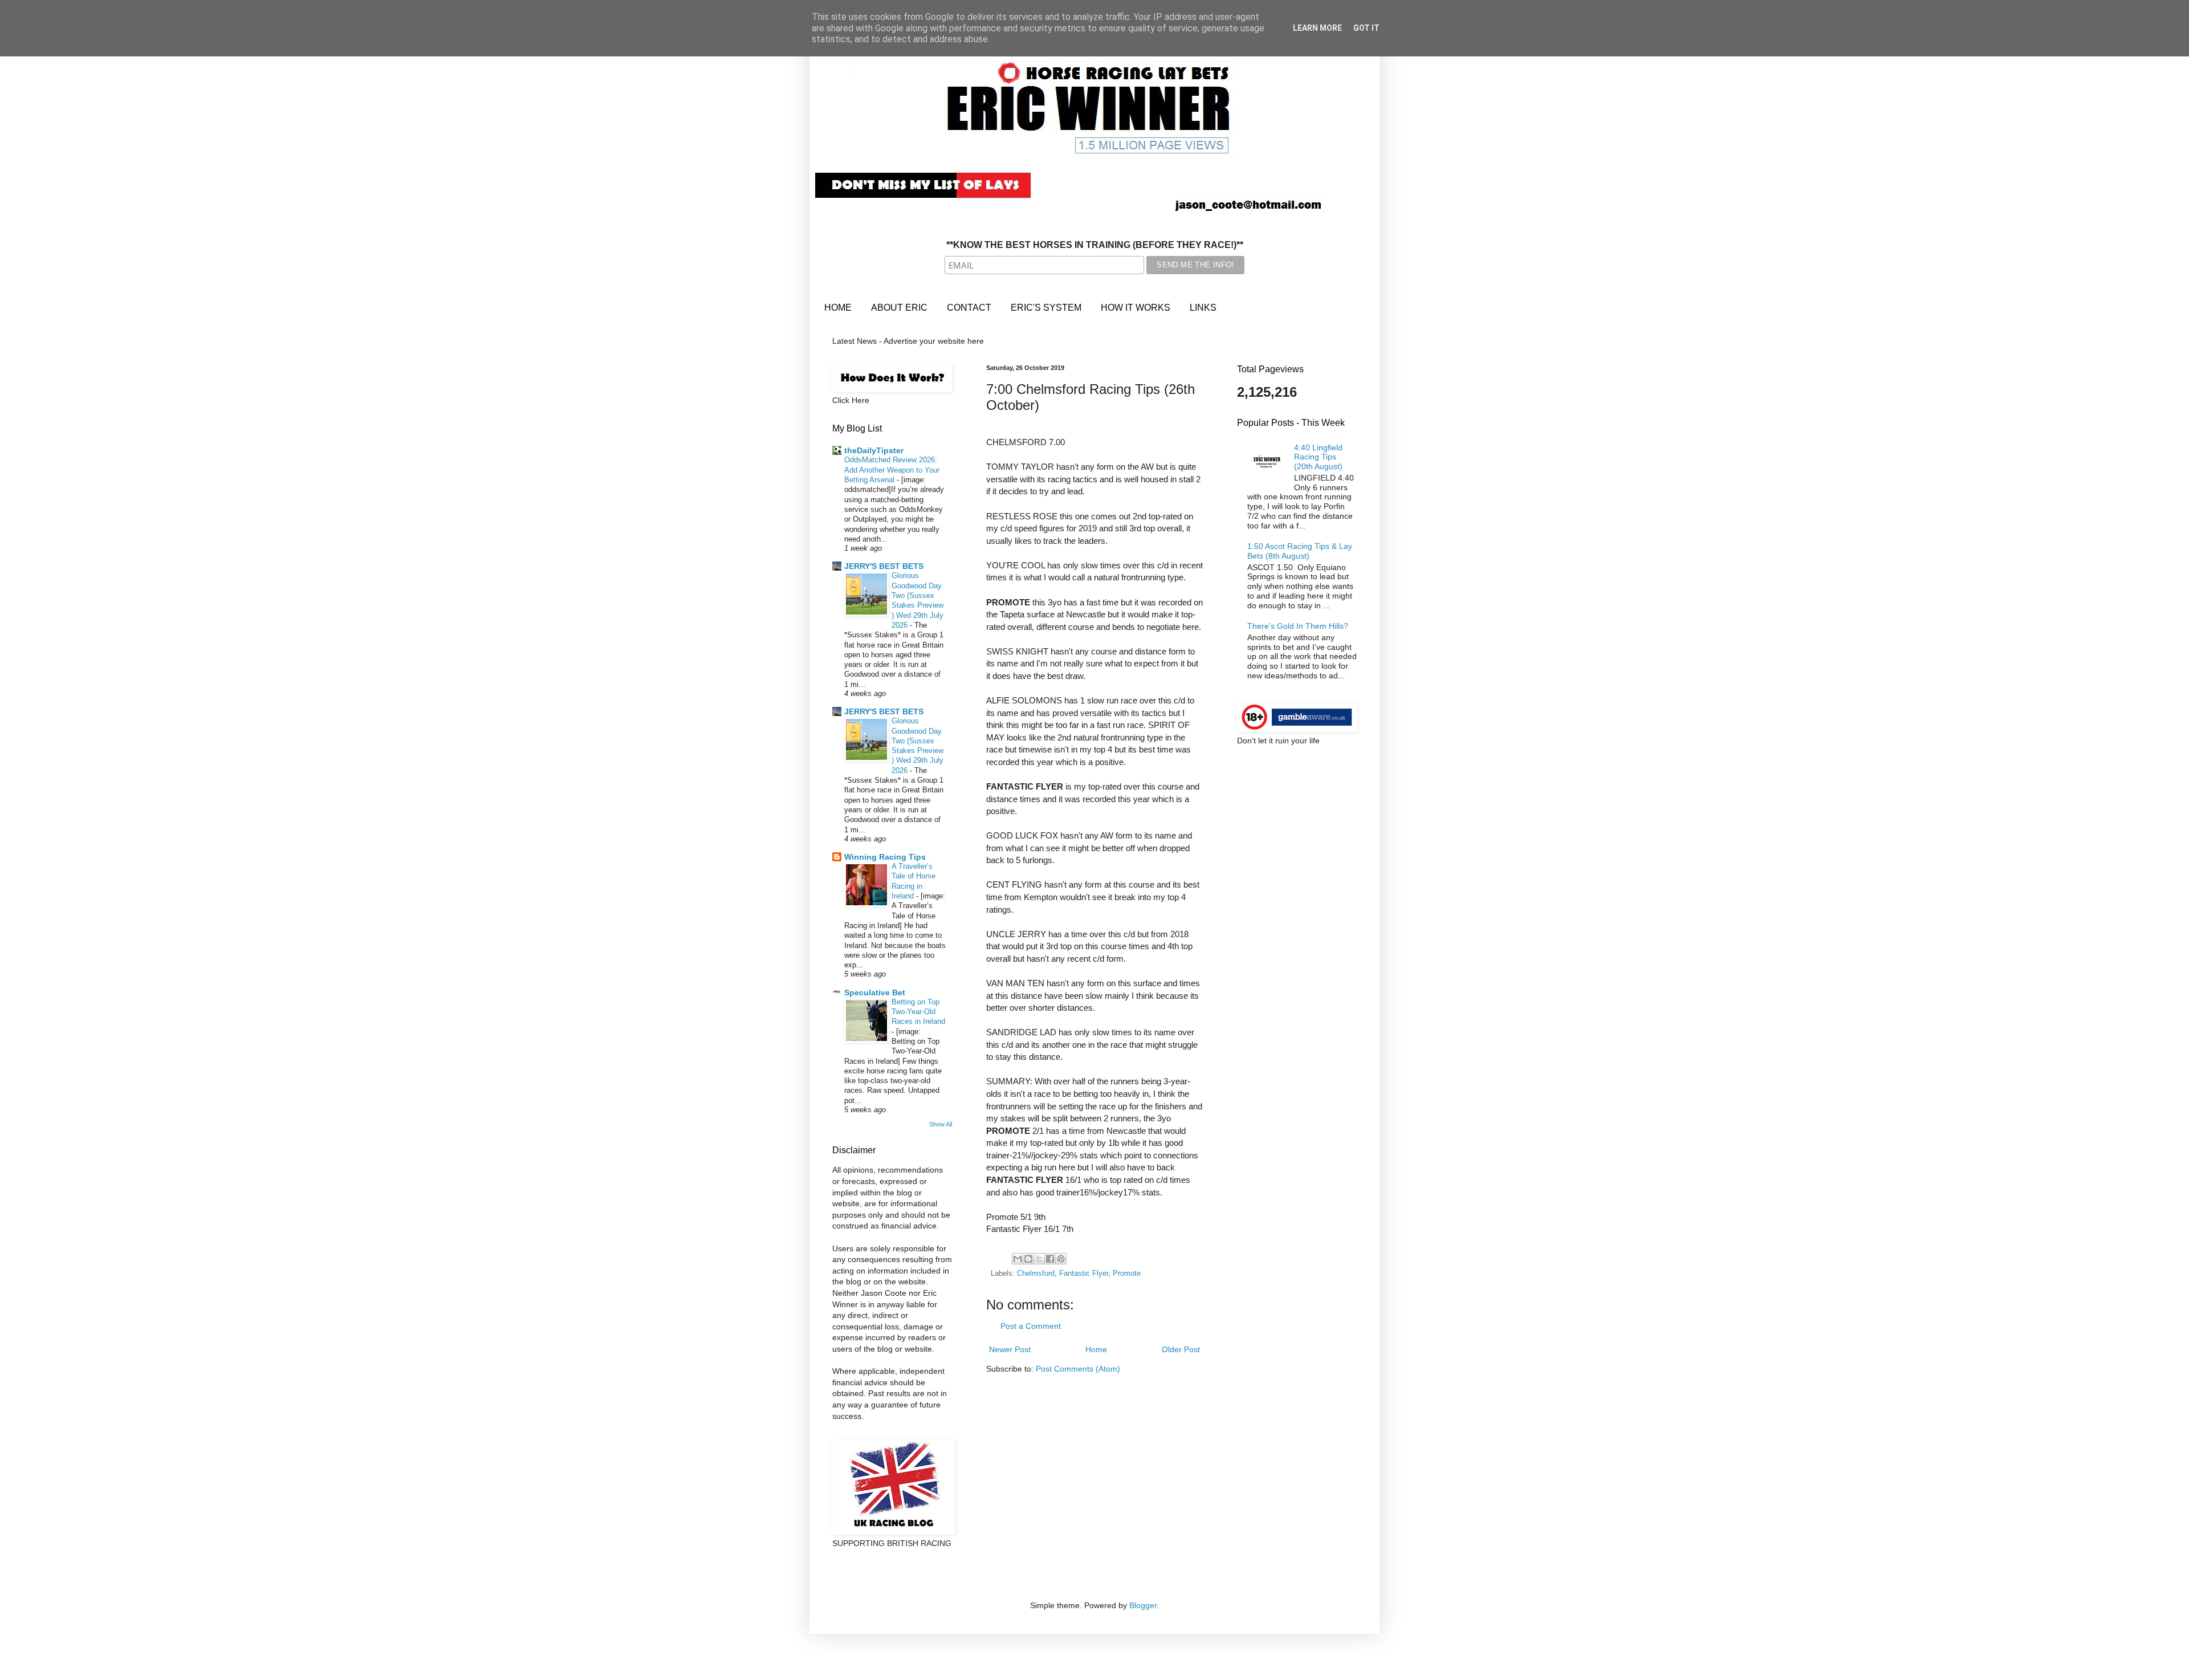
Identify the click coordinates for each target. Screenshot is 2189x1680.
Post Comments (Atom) (1078, 1369)
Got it (1366, 28)
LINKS (1203, 308)
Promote (1127, 1274)
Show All (941, 1124)
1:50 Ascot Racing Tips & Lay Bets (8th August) (1300, 551)
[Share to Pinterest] (1061, 1259)
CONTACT (969, 308)
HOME (838, 308)
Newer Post (1010, 1349)
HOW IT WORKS (1136, 308)
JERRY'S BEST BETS (884, 566)
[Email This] (1018, 1259)
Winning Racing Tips (885, 857)
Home (1096, 1349)
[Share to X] (1039, 1259)
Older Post (1181, 1349)
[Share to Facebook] (1050, 1259)
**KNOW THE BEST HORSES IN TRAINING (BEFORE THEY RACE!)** (1095, 245)
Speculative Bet (875, 992)
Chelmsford (1036, 1274)
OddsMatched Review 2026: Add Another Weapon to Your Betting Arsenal (892, 470)
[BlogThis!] (1028, 1259)
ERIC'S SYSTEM (1046, 308)
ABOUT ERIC (899, 308)
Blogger (1143, 1605)
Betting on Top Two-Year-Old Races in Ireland (918, 1012)
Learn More (1317, 28)
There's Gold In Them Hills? (1298, 626)
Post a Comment (1031, 1326)
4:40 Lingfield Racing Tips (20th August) (1318, 457)
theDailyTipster (874, 450)
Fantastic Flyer (1084, 1274)
